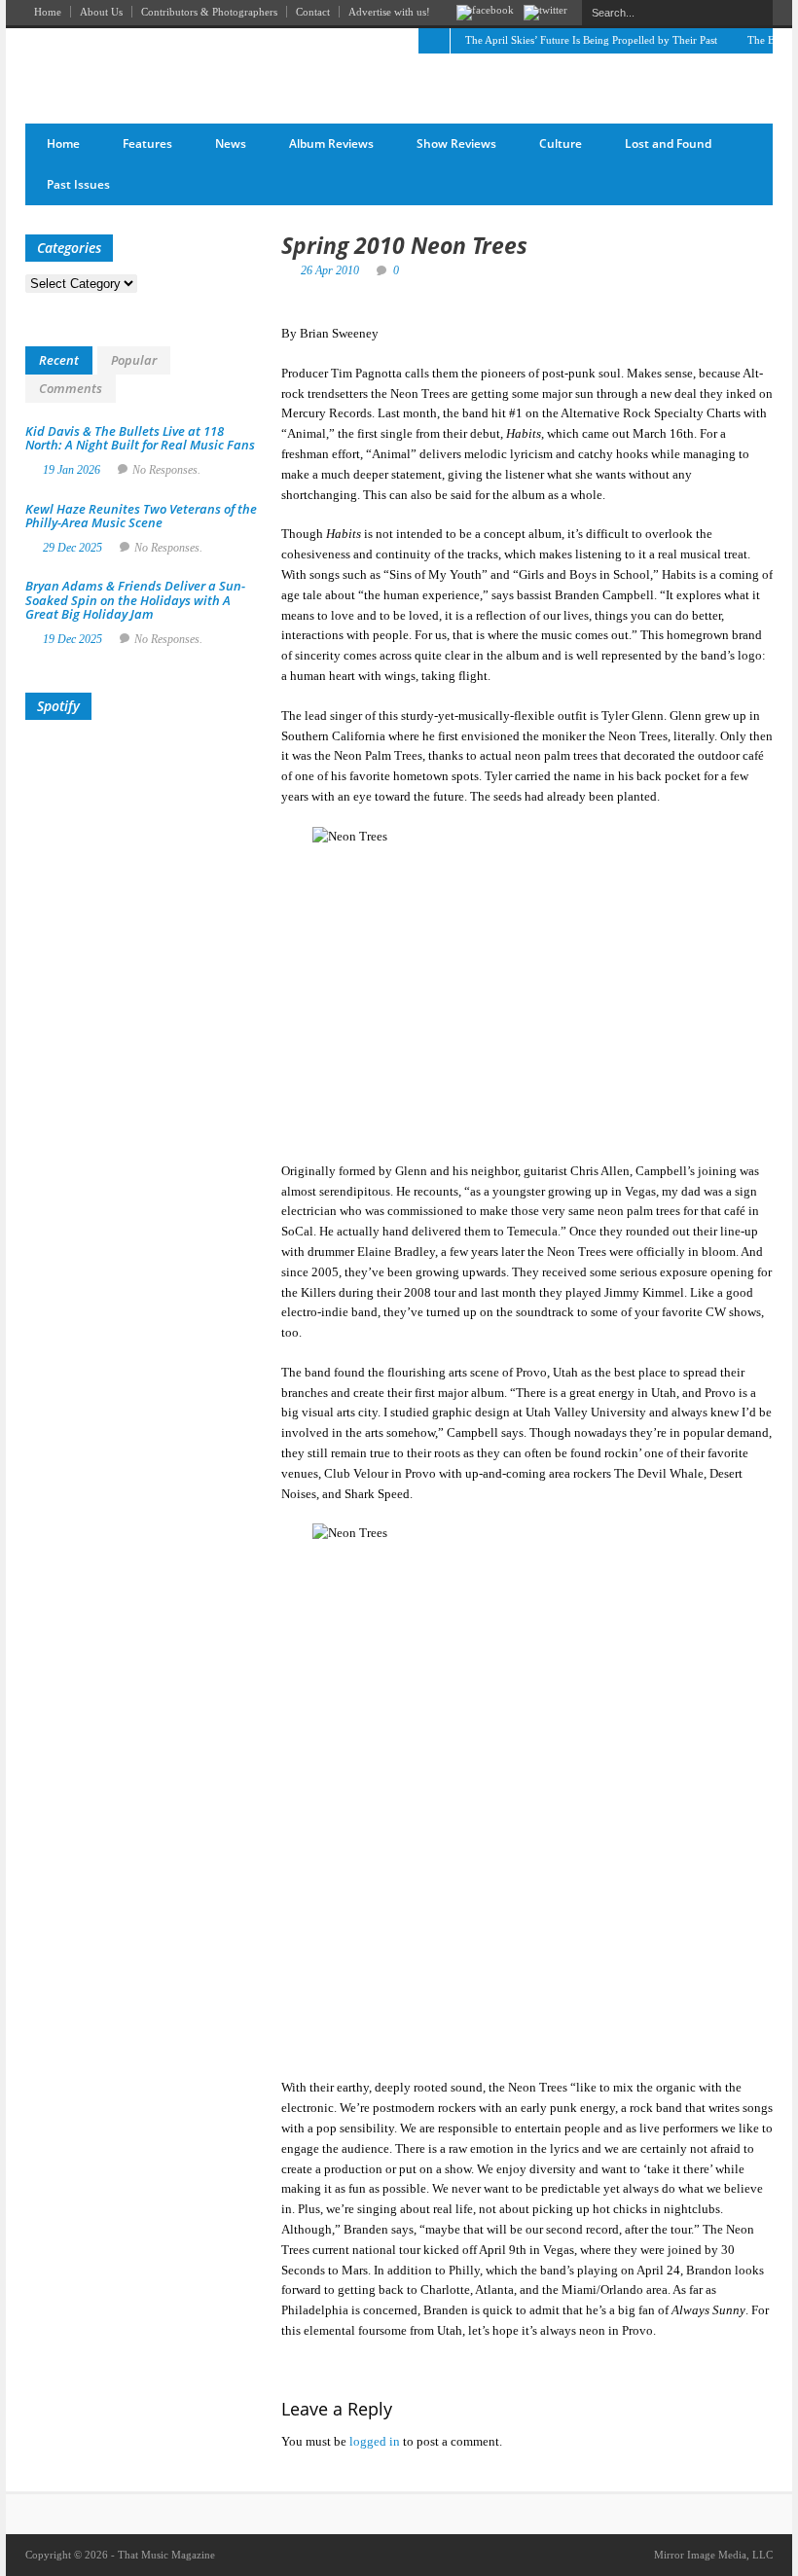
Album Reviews (331, 143)
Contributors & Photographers (209, 12)
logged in (375, 2441)
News (231, 143)
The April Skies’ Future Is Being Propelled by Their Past (591, 40)
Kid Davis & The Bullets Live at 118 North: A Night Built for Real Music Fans (140, 438)
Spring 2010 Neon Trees (404, 245)
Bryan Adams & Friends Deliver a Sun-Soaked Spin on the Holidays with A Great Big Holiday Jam (135, 600)
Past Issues (78, 184)
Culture (561, 143)
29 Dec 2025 (73, 548)
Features (147, 143)
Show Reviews (456, 143)
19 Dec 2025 (73, 639)
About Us (101, 12)
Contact (313, 12)
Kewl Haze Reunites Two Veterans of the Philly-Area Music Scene (141, 516)
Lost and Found (668, 143)
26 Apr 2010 (330, 270)
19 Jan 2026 (72, 470)
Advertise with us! (389, 12)
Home (48, 12)
